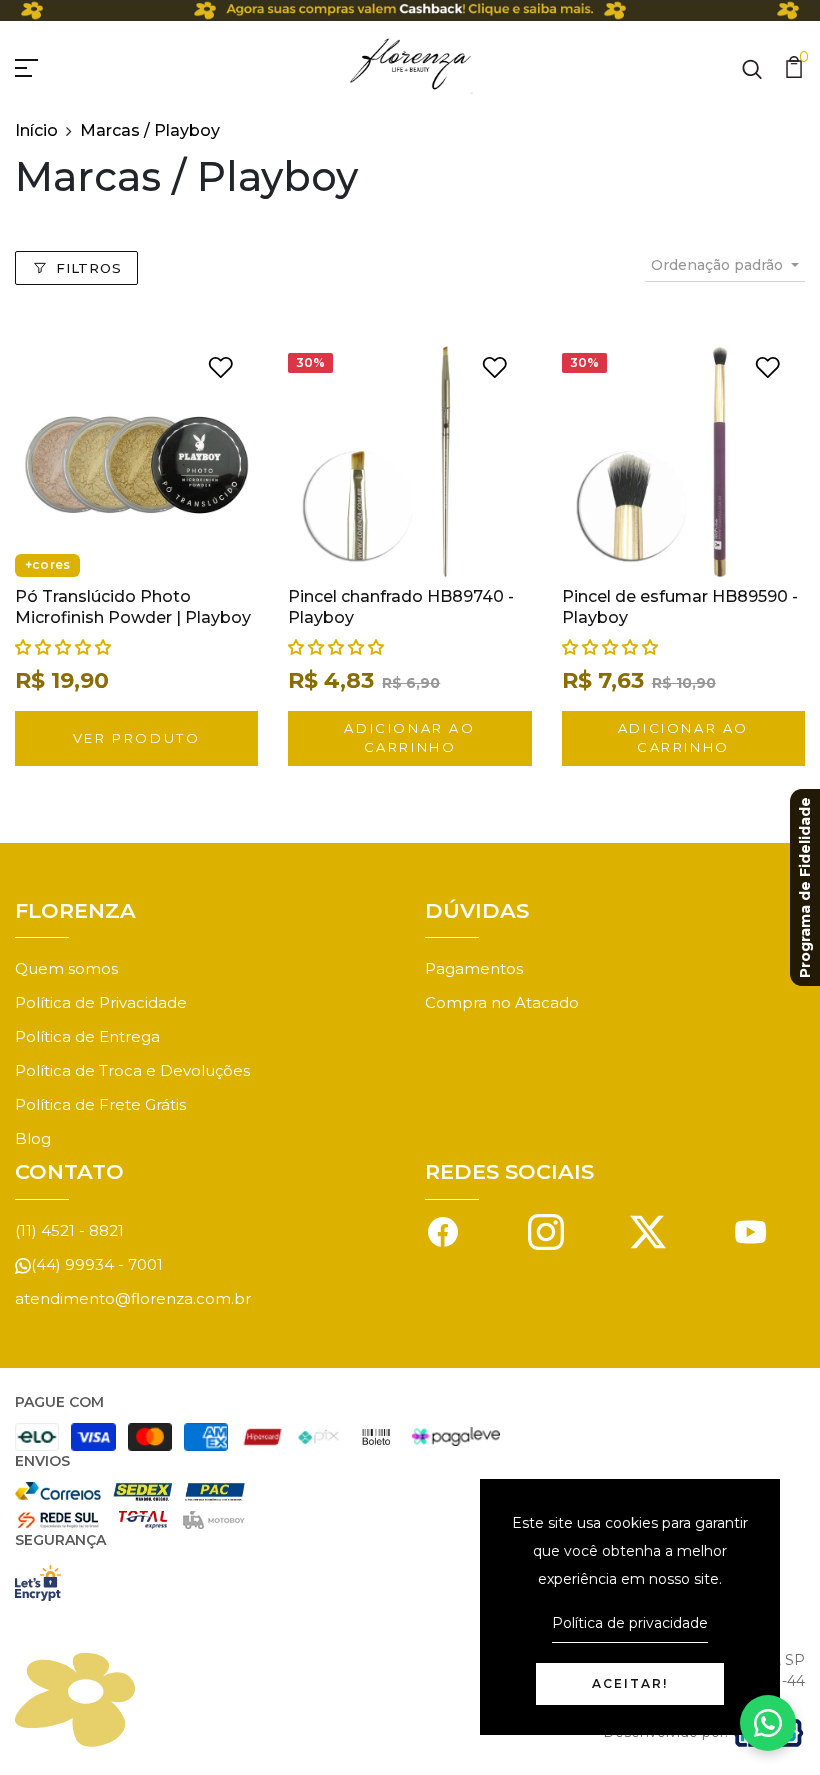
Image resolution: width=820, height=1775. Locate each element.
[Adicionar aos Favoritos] (220, 365)
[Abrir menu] (50, 65)
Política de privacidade (630, 1623)
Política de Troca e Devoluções (132, 1070)
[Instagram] (546, 1230)
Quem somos (66, 968)
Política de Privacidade (101, 1002)
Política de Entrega (87, 1036)
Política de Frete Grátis (100, 1104)
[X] (648, 1230)
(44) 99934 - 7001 (97, 1264)
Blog (33, 1138)
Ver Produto (137, 738)
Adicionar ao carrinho (409, 738)
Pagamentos (474, 968)
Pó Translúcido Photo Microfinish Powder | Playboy (133, 607)
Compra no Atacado (502, 1002)
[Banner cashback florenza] (410, 10)
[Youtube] (751, 1230)
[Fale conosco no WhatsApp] (768, 1723)
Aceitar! (630, 1683)
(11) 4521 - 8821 (69, 1230)
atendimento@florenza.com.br (133, 1298)
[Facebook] (443, 1230)
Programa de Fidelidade (805, 887)
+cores (47, 564)
